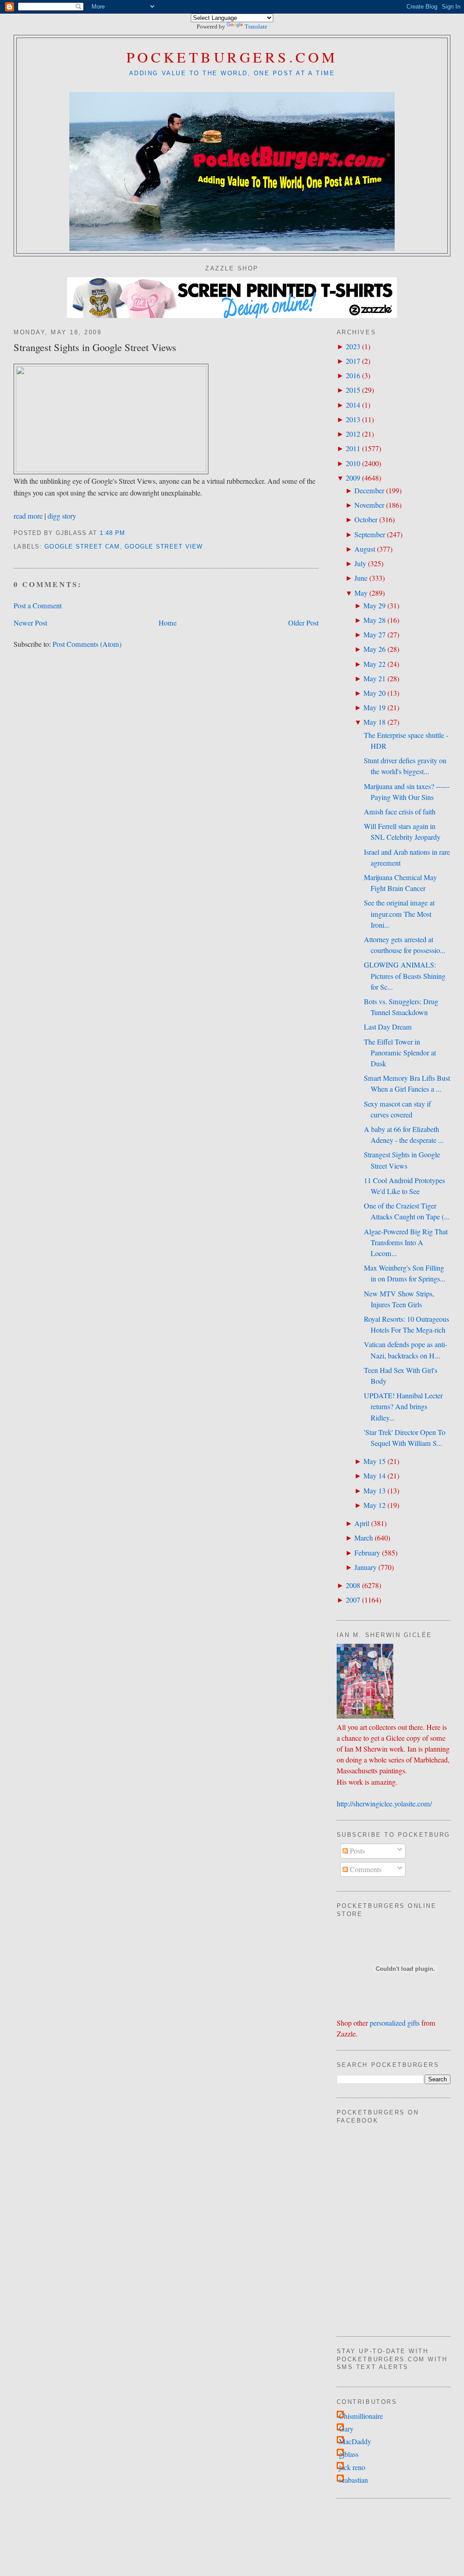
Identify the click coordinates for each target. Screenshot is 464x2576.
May (361, 593)
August (365, 549)
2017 (353, 361)
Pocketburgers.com (232, 57)
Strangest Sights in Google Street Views (95, 347)
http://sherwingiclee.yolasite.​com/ (384, 1804)
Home (168, 623)
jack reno (352, 2467)
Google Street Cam (82, 547)
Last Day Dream (388, 1027)
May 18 (375, 722)
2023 (353, 347)
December (369, 491)
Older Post (303, 623)
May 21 (375, 679)
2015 (353, 390)
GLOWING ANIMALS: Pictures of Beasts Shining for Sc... (405, 976)
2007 (353, 1600)
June (361, 578)
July (360, 563)
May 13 (375, 1491)
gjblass (349, 2454)
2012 (353, 434)
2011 (353, 448)
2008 (353, 1585)
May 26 (375, 649)
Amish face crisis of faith (400, 812)
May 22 (375, 664)
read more (28, 516)
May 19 (375, 708)
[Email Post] (129, 533)
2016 (353, 376)
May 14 (375, 1476)
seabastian (353, 2480)
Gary (346, 2429)
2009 (353, 478)
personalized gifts (395, 2023)
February (367, 1553)
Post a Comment (38, 606)
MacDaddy (355, 2441)
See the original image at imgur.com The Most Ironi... (399, 914)
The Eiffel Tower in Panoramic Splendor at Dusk (400, 1053)
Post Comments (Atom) (87, 644)
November (369, 505)
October (366, 520)
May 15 (375, 1461)
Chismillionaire (361, 2416)
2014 (353, 405)
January (365, 1567)
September (370, 534)
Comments (365, 1869)
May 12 (375, 1505)
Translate (256, 26)
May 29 (375, 606)
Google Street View (164, 547)
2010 (353, 463)
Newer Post (30, 623)
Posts (356, 1851)
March (364, 1538)
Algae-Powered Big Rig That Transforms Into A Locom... (406, 1242)
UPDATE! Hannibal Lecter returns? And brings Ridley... (403, 1406)
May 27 (375, 635)
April (362, 1523)
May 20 (375, 693)
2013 (353, 419)
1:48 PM (113, 533)
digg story (62, 516)
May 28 (375, 620)
